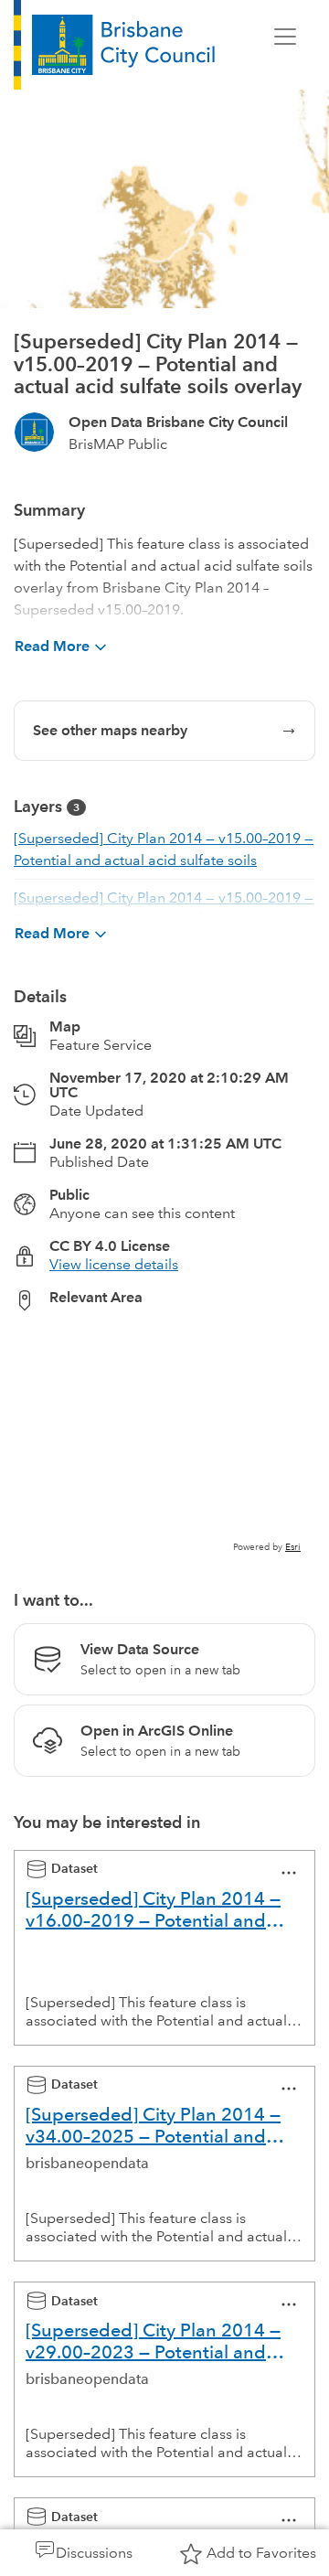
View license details (114, 1264)
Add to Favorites (261, 2553)
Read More (52, 646)
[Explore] (164, 1440)
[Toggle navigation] (285, 37)
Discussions (94, 2553)
